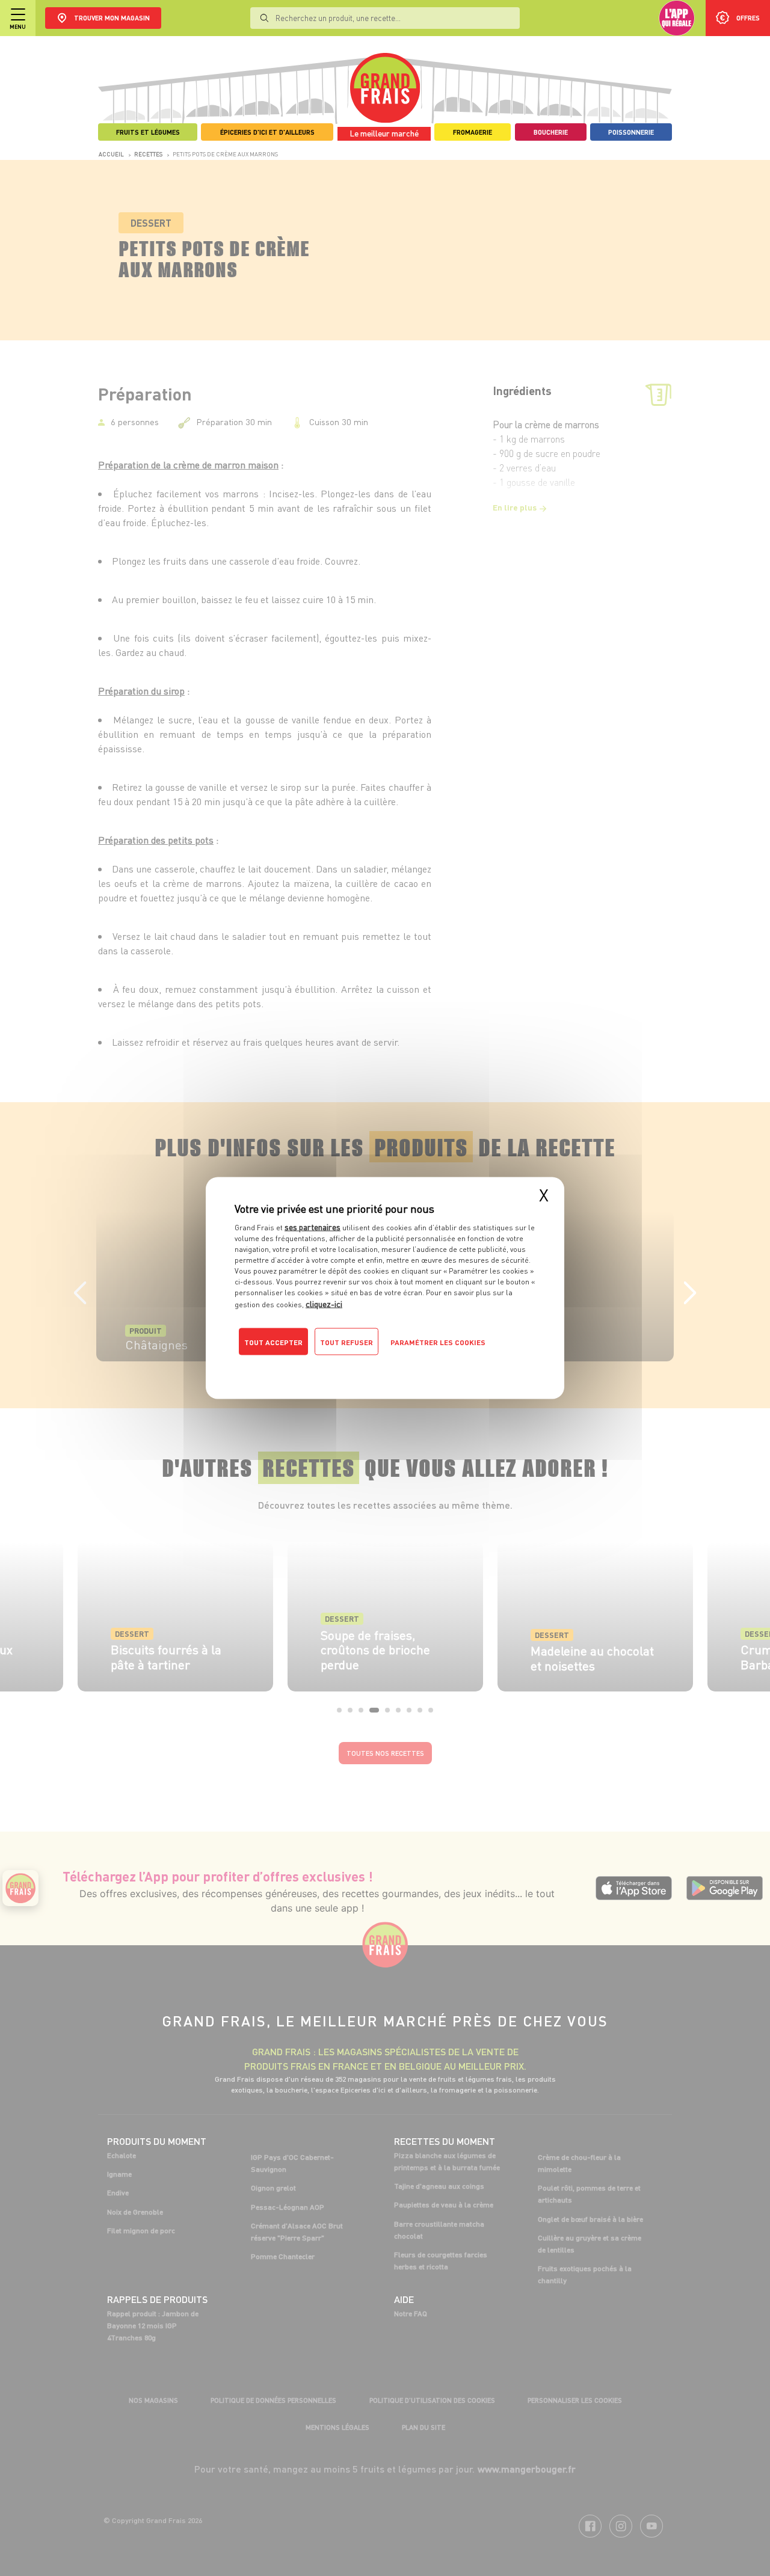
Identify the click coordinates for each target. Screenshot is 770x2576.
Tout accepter (273, 1342)
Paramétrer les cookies (438, 1342)
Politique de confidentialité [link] (316, 1366)
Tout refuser (346, 1342)
